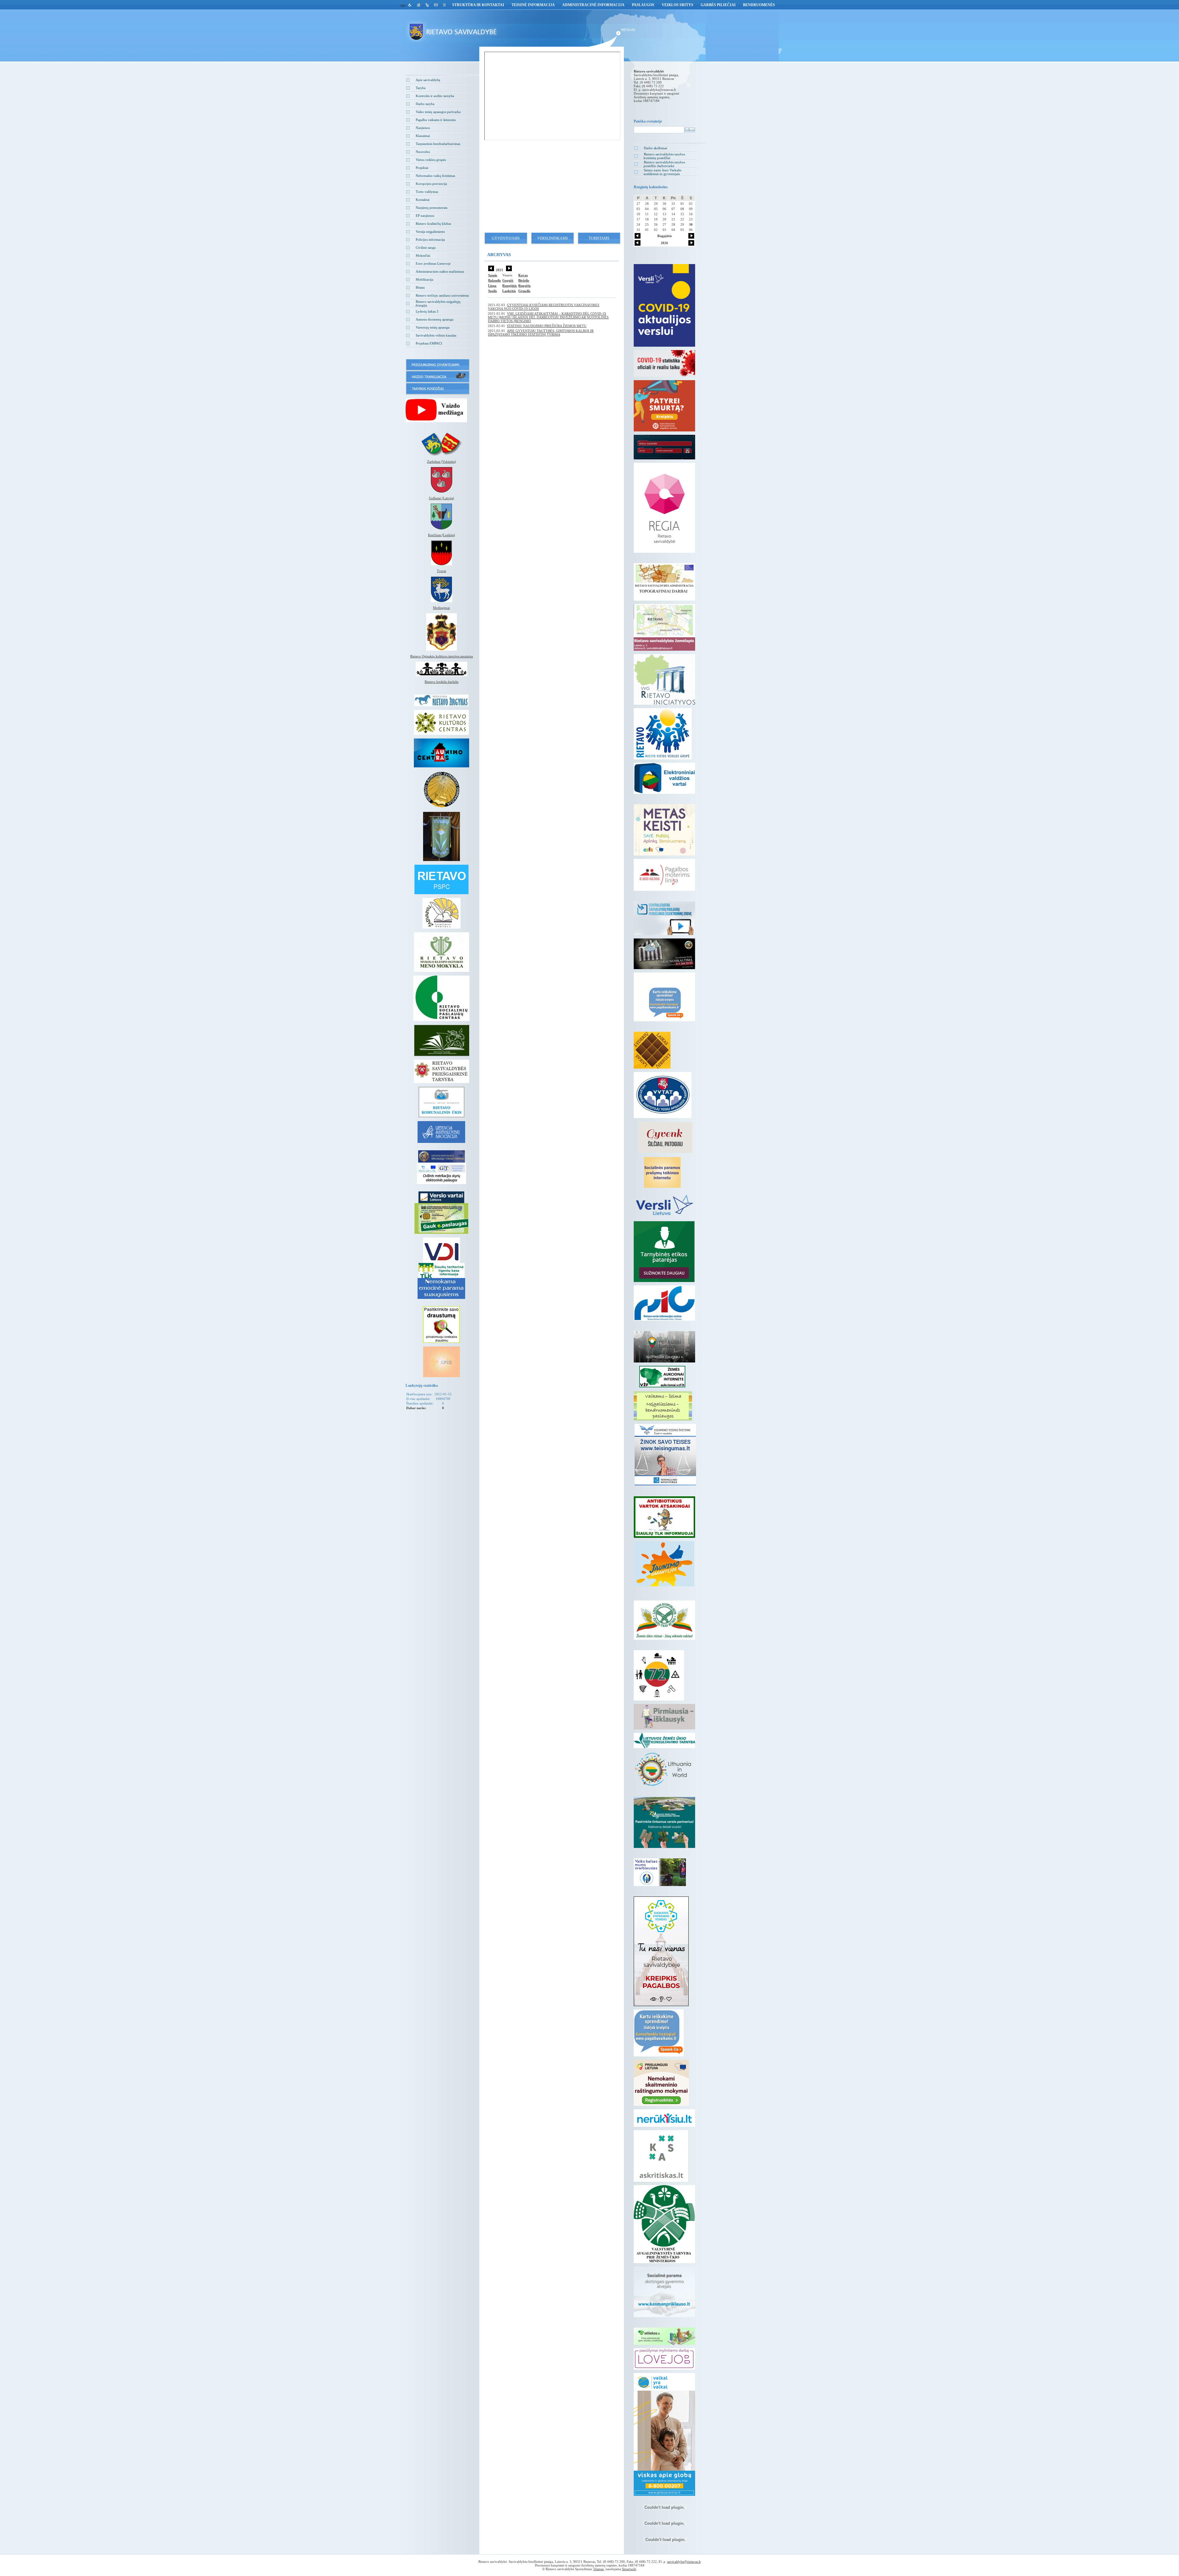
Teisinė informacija (533, 5)
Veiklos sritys (677, 5)
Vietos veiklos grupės (431, 160)
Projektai (422, 168)
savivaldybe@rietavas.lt (659, 90)
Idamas (599, 2569)
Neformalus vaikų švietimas (435, 176)
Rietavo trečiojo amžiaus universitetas (442, 295)
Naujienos (423, 128)
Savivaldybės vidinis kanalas (436, 335)
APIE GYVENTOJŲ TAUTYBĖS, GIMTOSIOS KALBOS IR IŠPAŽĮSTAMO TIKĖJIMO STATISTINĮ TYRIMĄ (541, 333)
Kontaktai (423, 200)
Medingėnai (441, 608)
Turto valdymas (427, 192)
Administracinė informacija (593, 5)
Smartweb (629, 2569)
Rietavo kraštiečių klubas (433, 224)
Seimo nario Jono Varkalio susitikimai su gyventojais (663, 172)
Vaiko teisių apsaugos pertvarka (438, 112)
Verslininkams (553, 238)
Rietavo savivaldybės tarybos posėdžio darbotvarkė (664, 164)
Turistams (599, 238)
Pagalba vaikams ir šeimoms (436, 120)
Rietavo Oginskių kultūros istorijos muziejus (442, 656)
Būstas (420, 287)
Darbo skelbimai (656, 148)
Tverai (442, 571)
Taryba (421, 88)
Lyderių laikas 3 (427, 311)
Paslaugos (643, 5)
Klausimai (423, 136)
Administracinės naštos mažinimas (440, 271)
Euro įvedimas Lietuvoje (433, 263)
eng (403, 5)
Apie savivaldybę (428, 80)
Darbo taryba (425, 104)
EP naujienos (425, 216)
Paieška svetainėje (648, 121)
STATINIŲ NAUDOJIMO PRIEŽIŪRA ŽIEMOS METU (547, 326)
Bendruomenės (759, 5)
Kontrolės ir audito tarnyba (435, 96)
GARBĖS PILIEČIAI (718, 5)
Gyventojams (506, 238)
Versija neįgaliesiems (430, 232)
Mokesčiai (423, 255)
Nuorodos (423, 152)
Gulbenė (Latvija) (442, 498)
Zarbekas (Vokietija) (442, 462)
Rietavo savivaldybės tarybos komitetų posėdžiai (664, 156)
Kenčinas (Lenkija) (442, 535)
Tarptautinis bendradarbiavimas (438, 144)
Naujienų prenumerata (432, 208)
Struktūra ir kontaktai (478, 5)
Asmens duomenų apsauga (435, 319)
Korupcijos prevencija (431, 184)
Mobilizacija (424, 279)
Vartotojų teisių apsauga (433, 327)
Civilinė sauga (426, 247)
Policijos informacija (430, 240)
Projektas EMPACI (429, 343)
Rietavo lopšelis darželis (442, 682)
